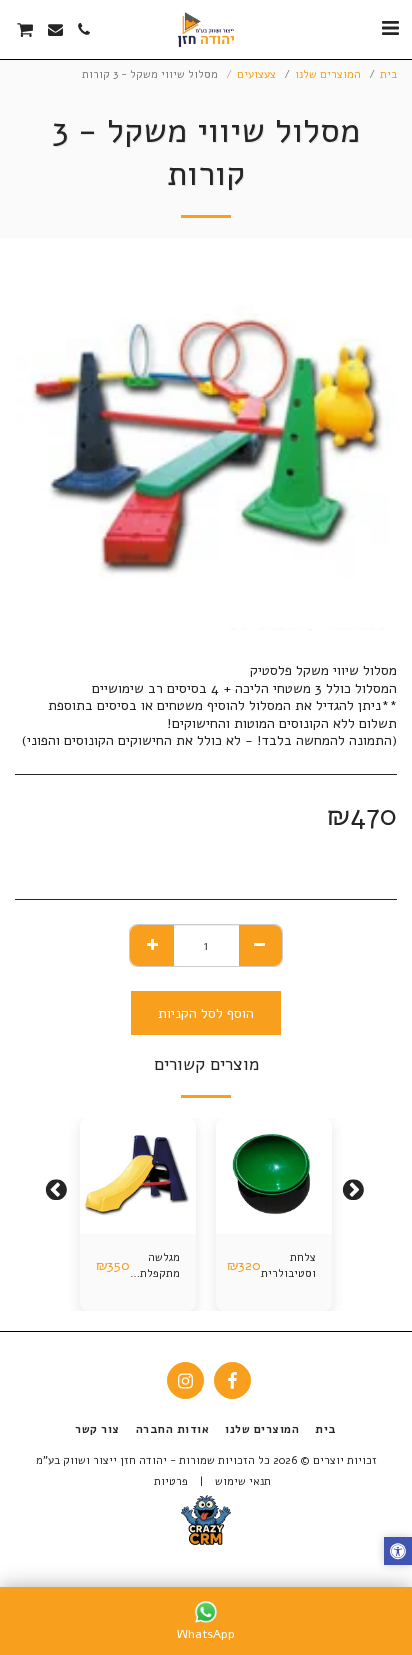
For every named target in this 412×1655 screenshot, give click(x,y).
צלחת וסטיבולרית (288, 1266)
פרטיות (171, 1481)
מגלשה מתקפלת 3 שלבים (156, 1267)
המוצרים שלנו (328, 74)
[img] (274, 1176)
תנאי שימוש (243, 1481)
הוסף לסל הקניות (274, 1219)
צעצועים (256, 74)
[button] (390, 28)
